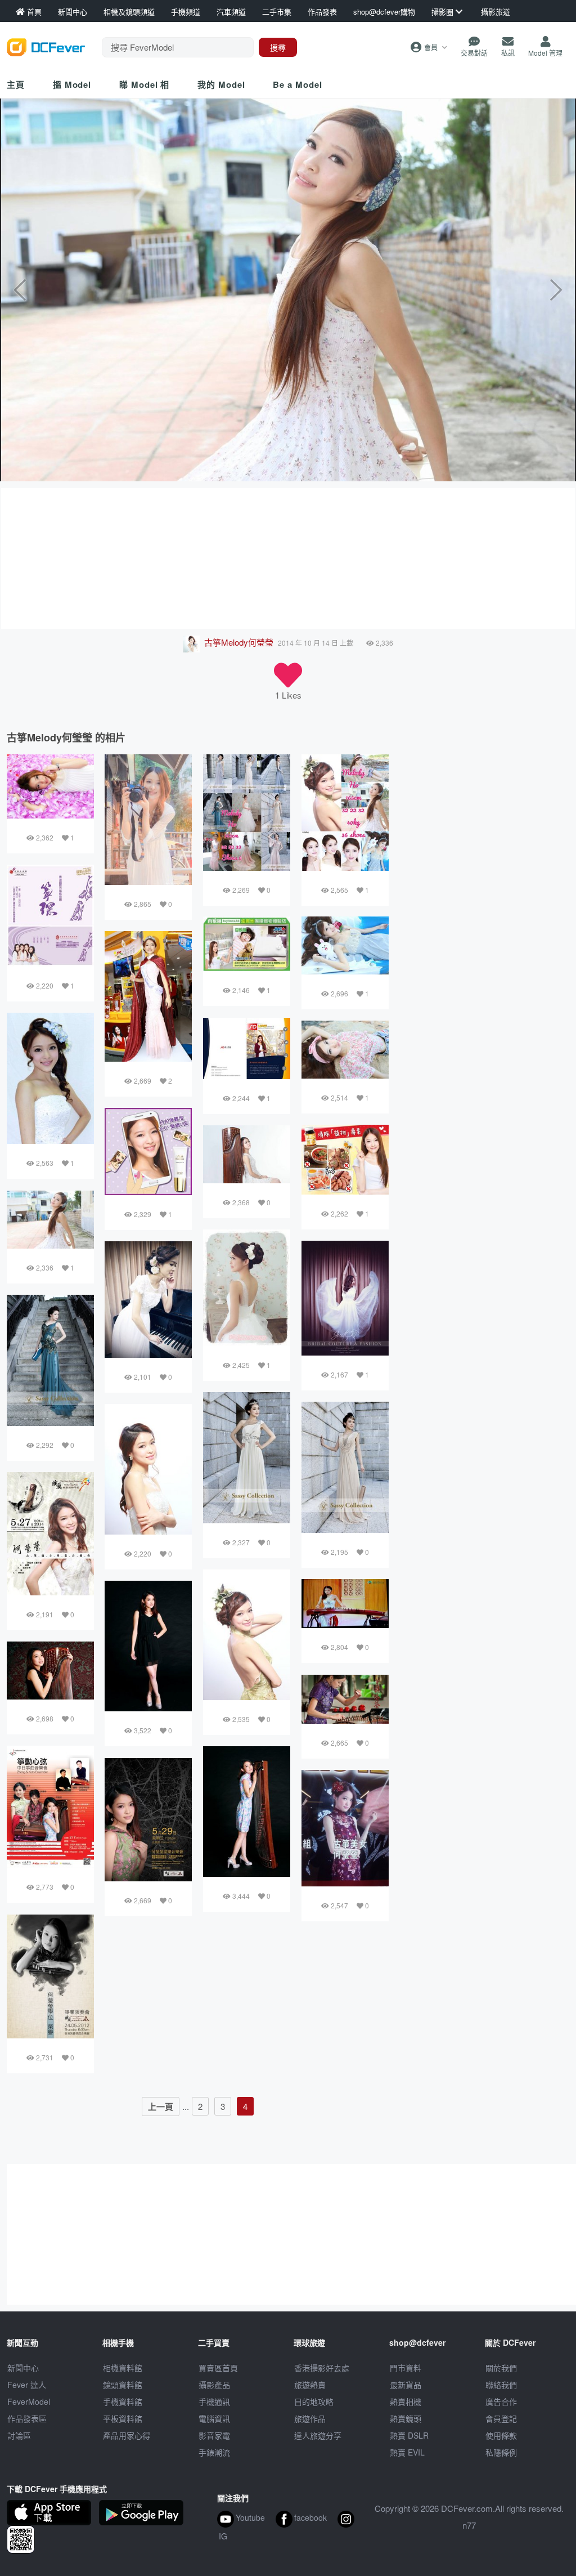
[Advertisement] (288, 558)
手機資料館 (123, 2401)
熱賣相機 (406, 2401)
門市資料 (406, 2368)
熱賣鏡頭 (406, 2418)
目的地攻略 (314, 2401)
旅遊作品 (310, 2418)
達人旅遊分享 (318, 2435)
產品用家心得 (127, 2435)
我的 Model (221, 84)
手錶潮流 (214, 2452)
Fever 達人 (27, 2385)
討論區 (19, 2435)
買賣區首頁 (218, 2368)
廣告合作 (501, 2401)
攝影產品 (214, 2385)
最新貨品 (406, 2385)
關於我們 (501, 2368)
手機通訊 (214, 2401)
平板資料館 (123, 2418)
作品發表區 (27, 2418)
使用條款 (501, 2435)
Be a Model (297, 84)
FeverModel (29, 2401)
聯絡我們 (501, 2385)
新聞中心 (23, 2368)
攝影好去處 (322, 2368)
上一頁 (161, 2107)
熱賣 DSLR (409, 2435)
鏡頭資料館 (123, 2385)
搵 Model (72, 84)
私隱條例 (501, 2452)
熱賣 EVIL (407, 2452)
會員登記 (501, 2418)
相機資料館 (123, 2368)
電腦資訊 (214, 2418)
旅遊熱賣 (310, 2385)
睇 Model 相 (144, 84)
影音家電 (214, 2435)
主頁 (16, 84)
